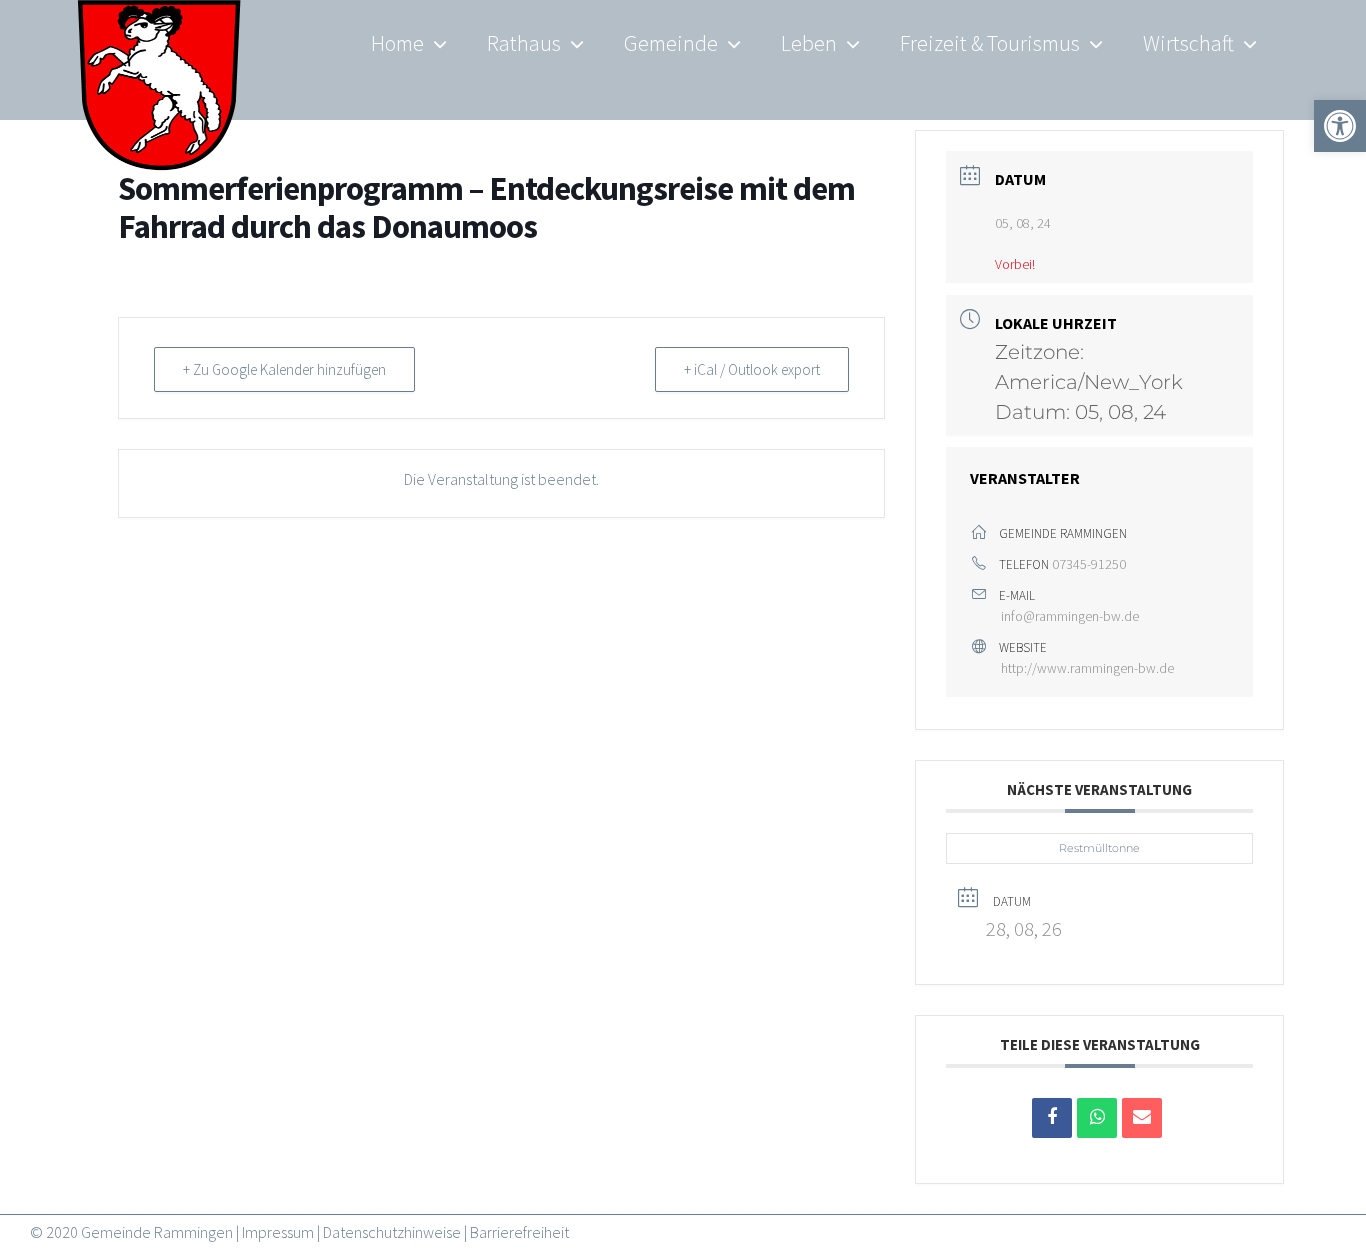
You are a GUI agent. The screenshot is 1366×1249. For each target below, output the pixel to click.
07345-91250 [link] (1089, 564)
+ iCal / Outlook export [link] (752, 369)
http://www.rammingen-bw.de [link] (1087, 668)
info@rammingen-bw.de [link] (1070, 616)
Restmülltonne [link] (1099, 848)
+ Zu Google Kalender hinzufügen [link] (284, 369)
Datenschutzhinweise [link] (392, 1232)
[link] (160, 100)
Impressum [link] (278, 1232)
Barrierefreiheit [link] (519, 1232)
